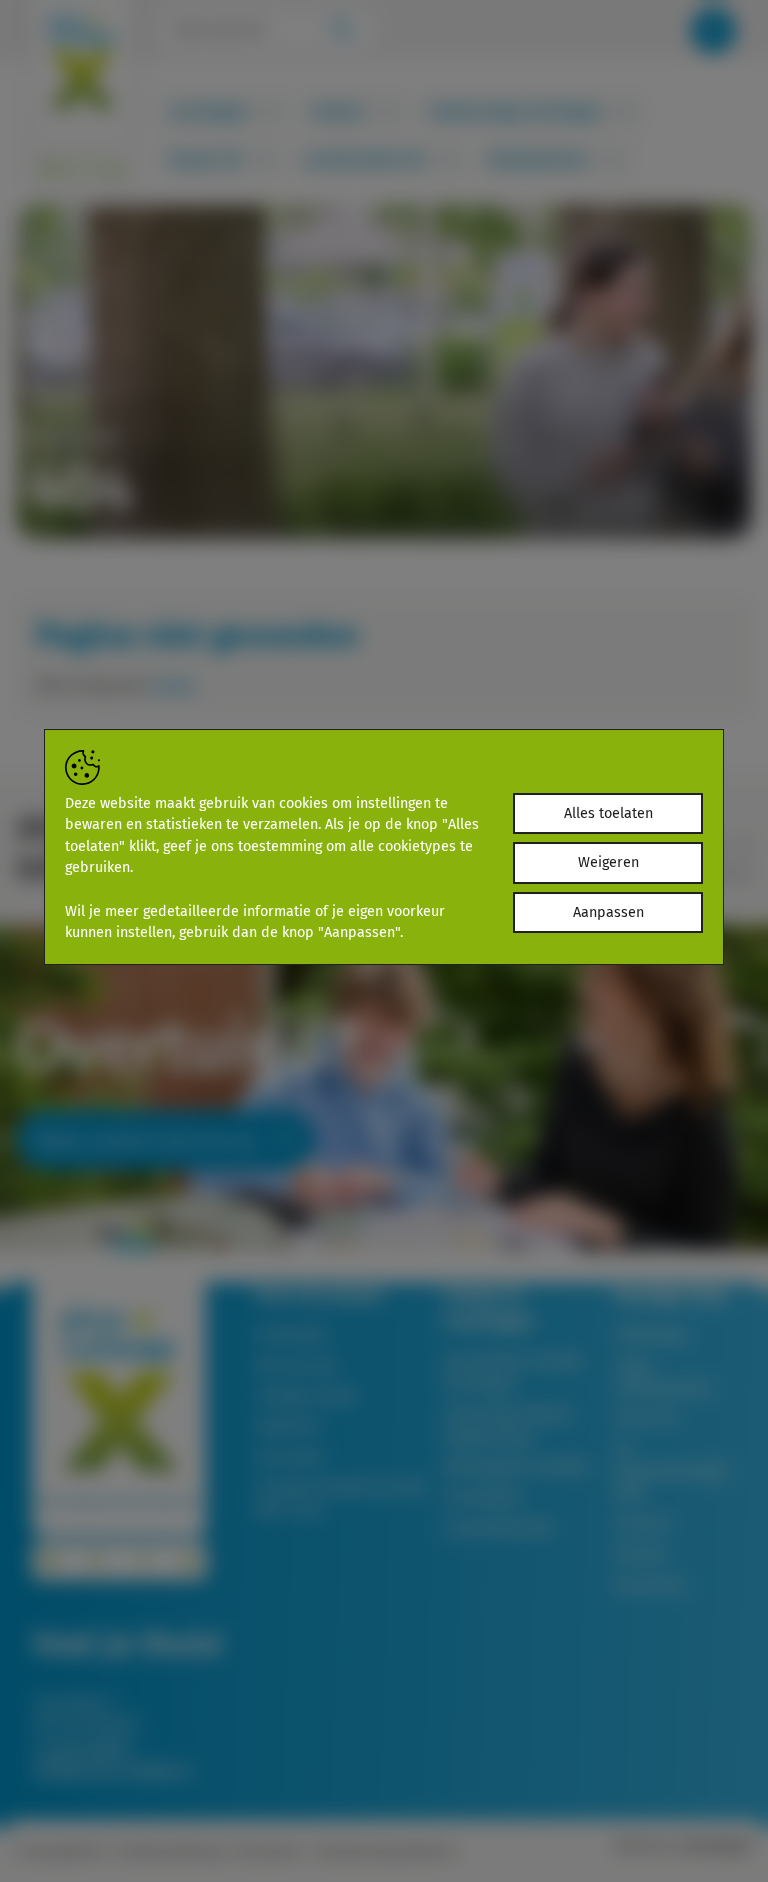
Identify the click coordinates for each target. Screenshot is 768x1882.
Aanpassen (608, 912)
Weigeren (608, 862)
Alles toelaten (608, 813)
